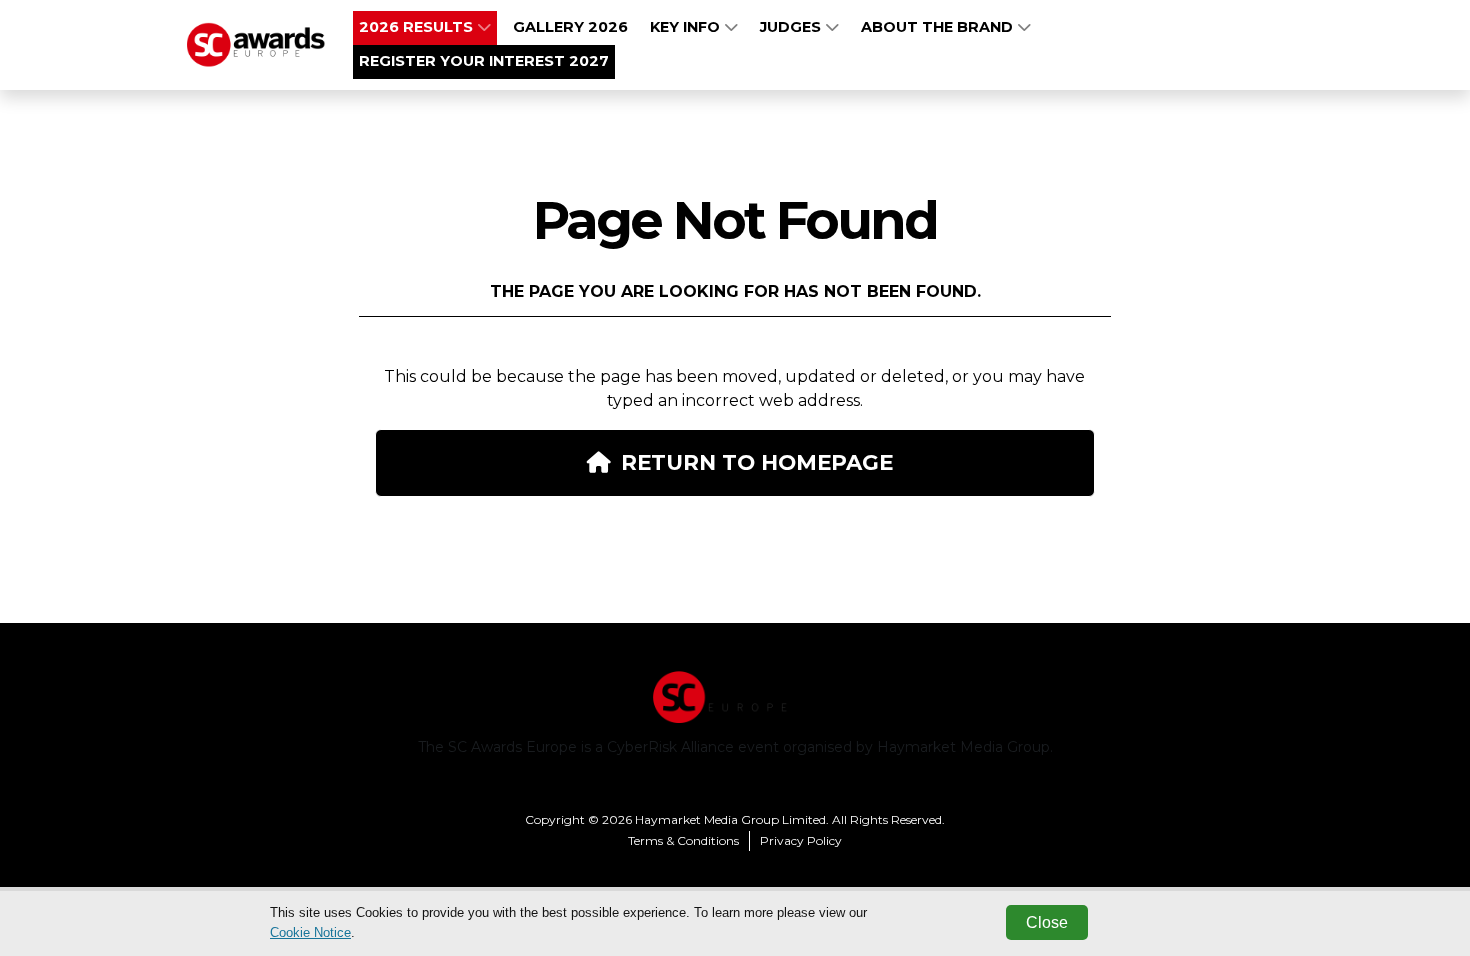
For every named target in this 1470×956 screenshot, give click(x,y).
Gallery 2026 (570, 27)
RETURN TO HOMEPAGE (757, 462)
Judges (792, 27)
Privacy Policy (801, 840)
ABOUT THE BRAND (939, 27)
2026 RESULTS (418, 27)
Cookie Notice (310, 932)
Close (1047, 922)
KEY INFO (687, 27)
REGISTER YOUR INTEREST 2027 (484, 61)
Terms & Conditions (683, 840)
